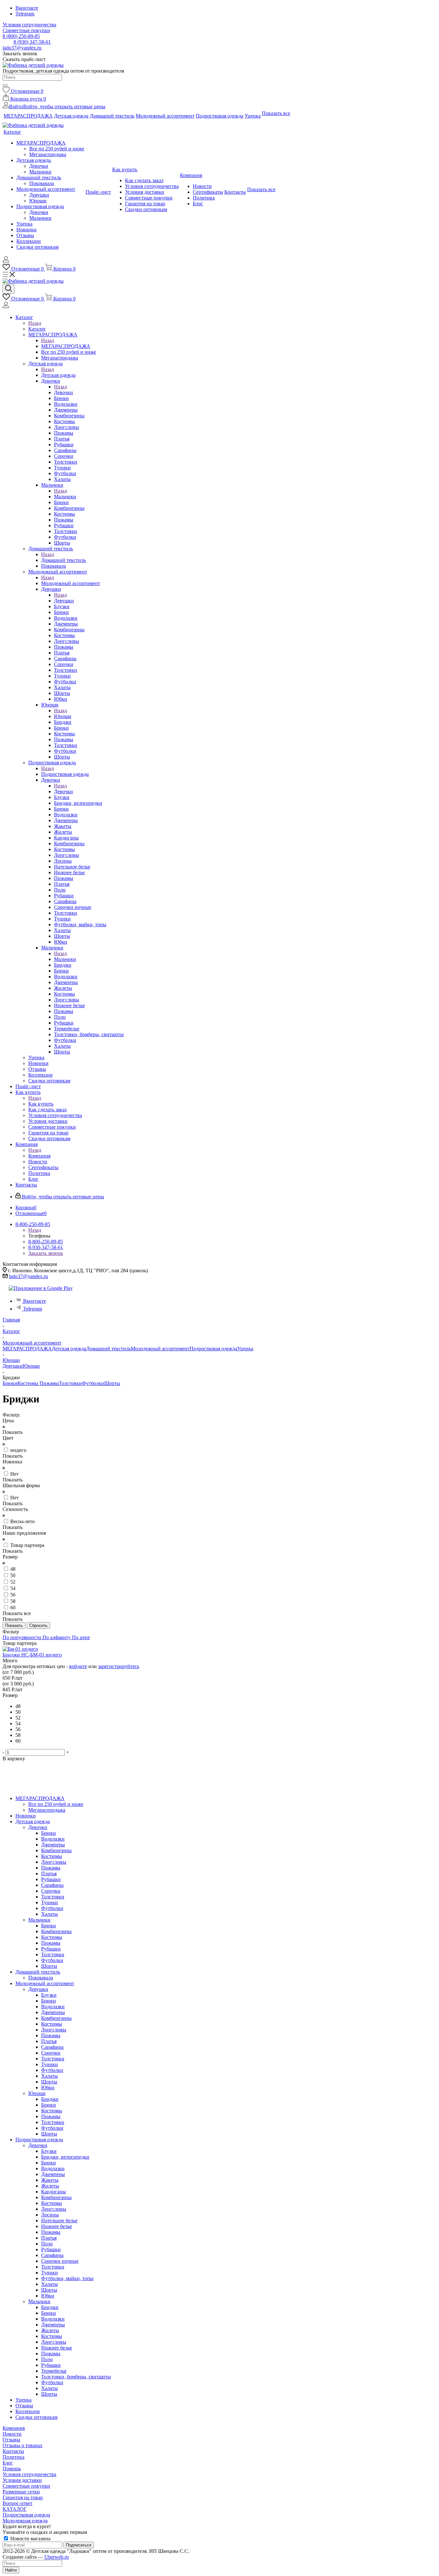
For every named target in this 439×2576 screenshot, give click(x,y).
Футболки (93, 1383)
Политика (13, 2457)
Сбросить (38, 1626)
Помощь (12, 2469)
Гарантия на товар (23, 2497)
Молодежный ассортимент (71, 583)
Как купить (41, 1104)
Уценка (245, 1349)
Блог (8, 2463)
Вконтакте (27, 8)
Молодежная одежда (25, 2521)
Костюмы (28, 1383)
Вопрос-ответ (18, 2503)
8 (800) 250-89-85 (21, 36)
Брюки (10, 1383)
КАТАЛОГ (15, 2509)
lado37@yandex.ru (22, 48)
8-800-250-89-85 (46, 1242)
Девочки (63, 392)
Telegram (25, 14)
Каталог (37, 329)
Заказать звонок (46, 1253)
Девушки (64, 601)
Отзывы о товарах (22, 2445)
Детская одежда (58, 375)
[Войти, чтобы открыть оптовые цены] (6, 261)
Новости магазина (30, 2539)
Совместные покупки (26, 2486)
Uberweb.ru (57, 2557)
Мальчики (65, 497)
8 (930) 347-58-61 (32, 42)
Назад (35, 323)
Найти (11, 2570)
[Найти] (5, 85)
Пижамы (49, 1383)
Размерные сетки (21, 2492)
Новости (12, 2434)
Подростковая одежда (65, 774)
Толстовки (70, 1383)
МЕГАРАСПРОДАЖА (66, 346)
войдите (78, 1666)
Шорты (112, 1383)
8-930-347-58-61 (46, 1247)
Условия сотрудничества (29, 2474)
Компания (39, 1156)
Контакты (13, 2451)
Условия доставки (22, 2480)
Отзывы (11, 2440)
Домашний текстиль (63, 560)
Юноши (63, 716)
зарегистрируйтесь (119, 1666)
